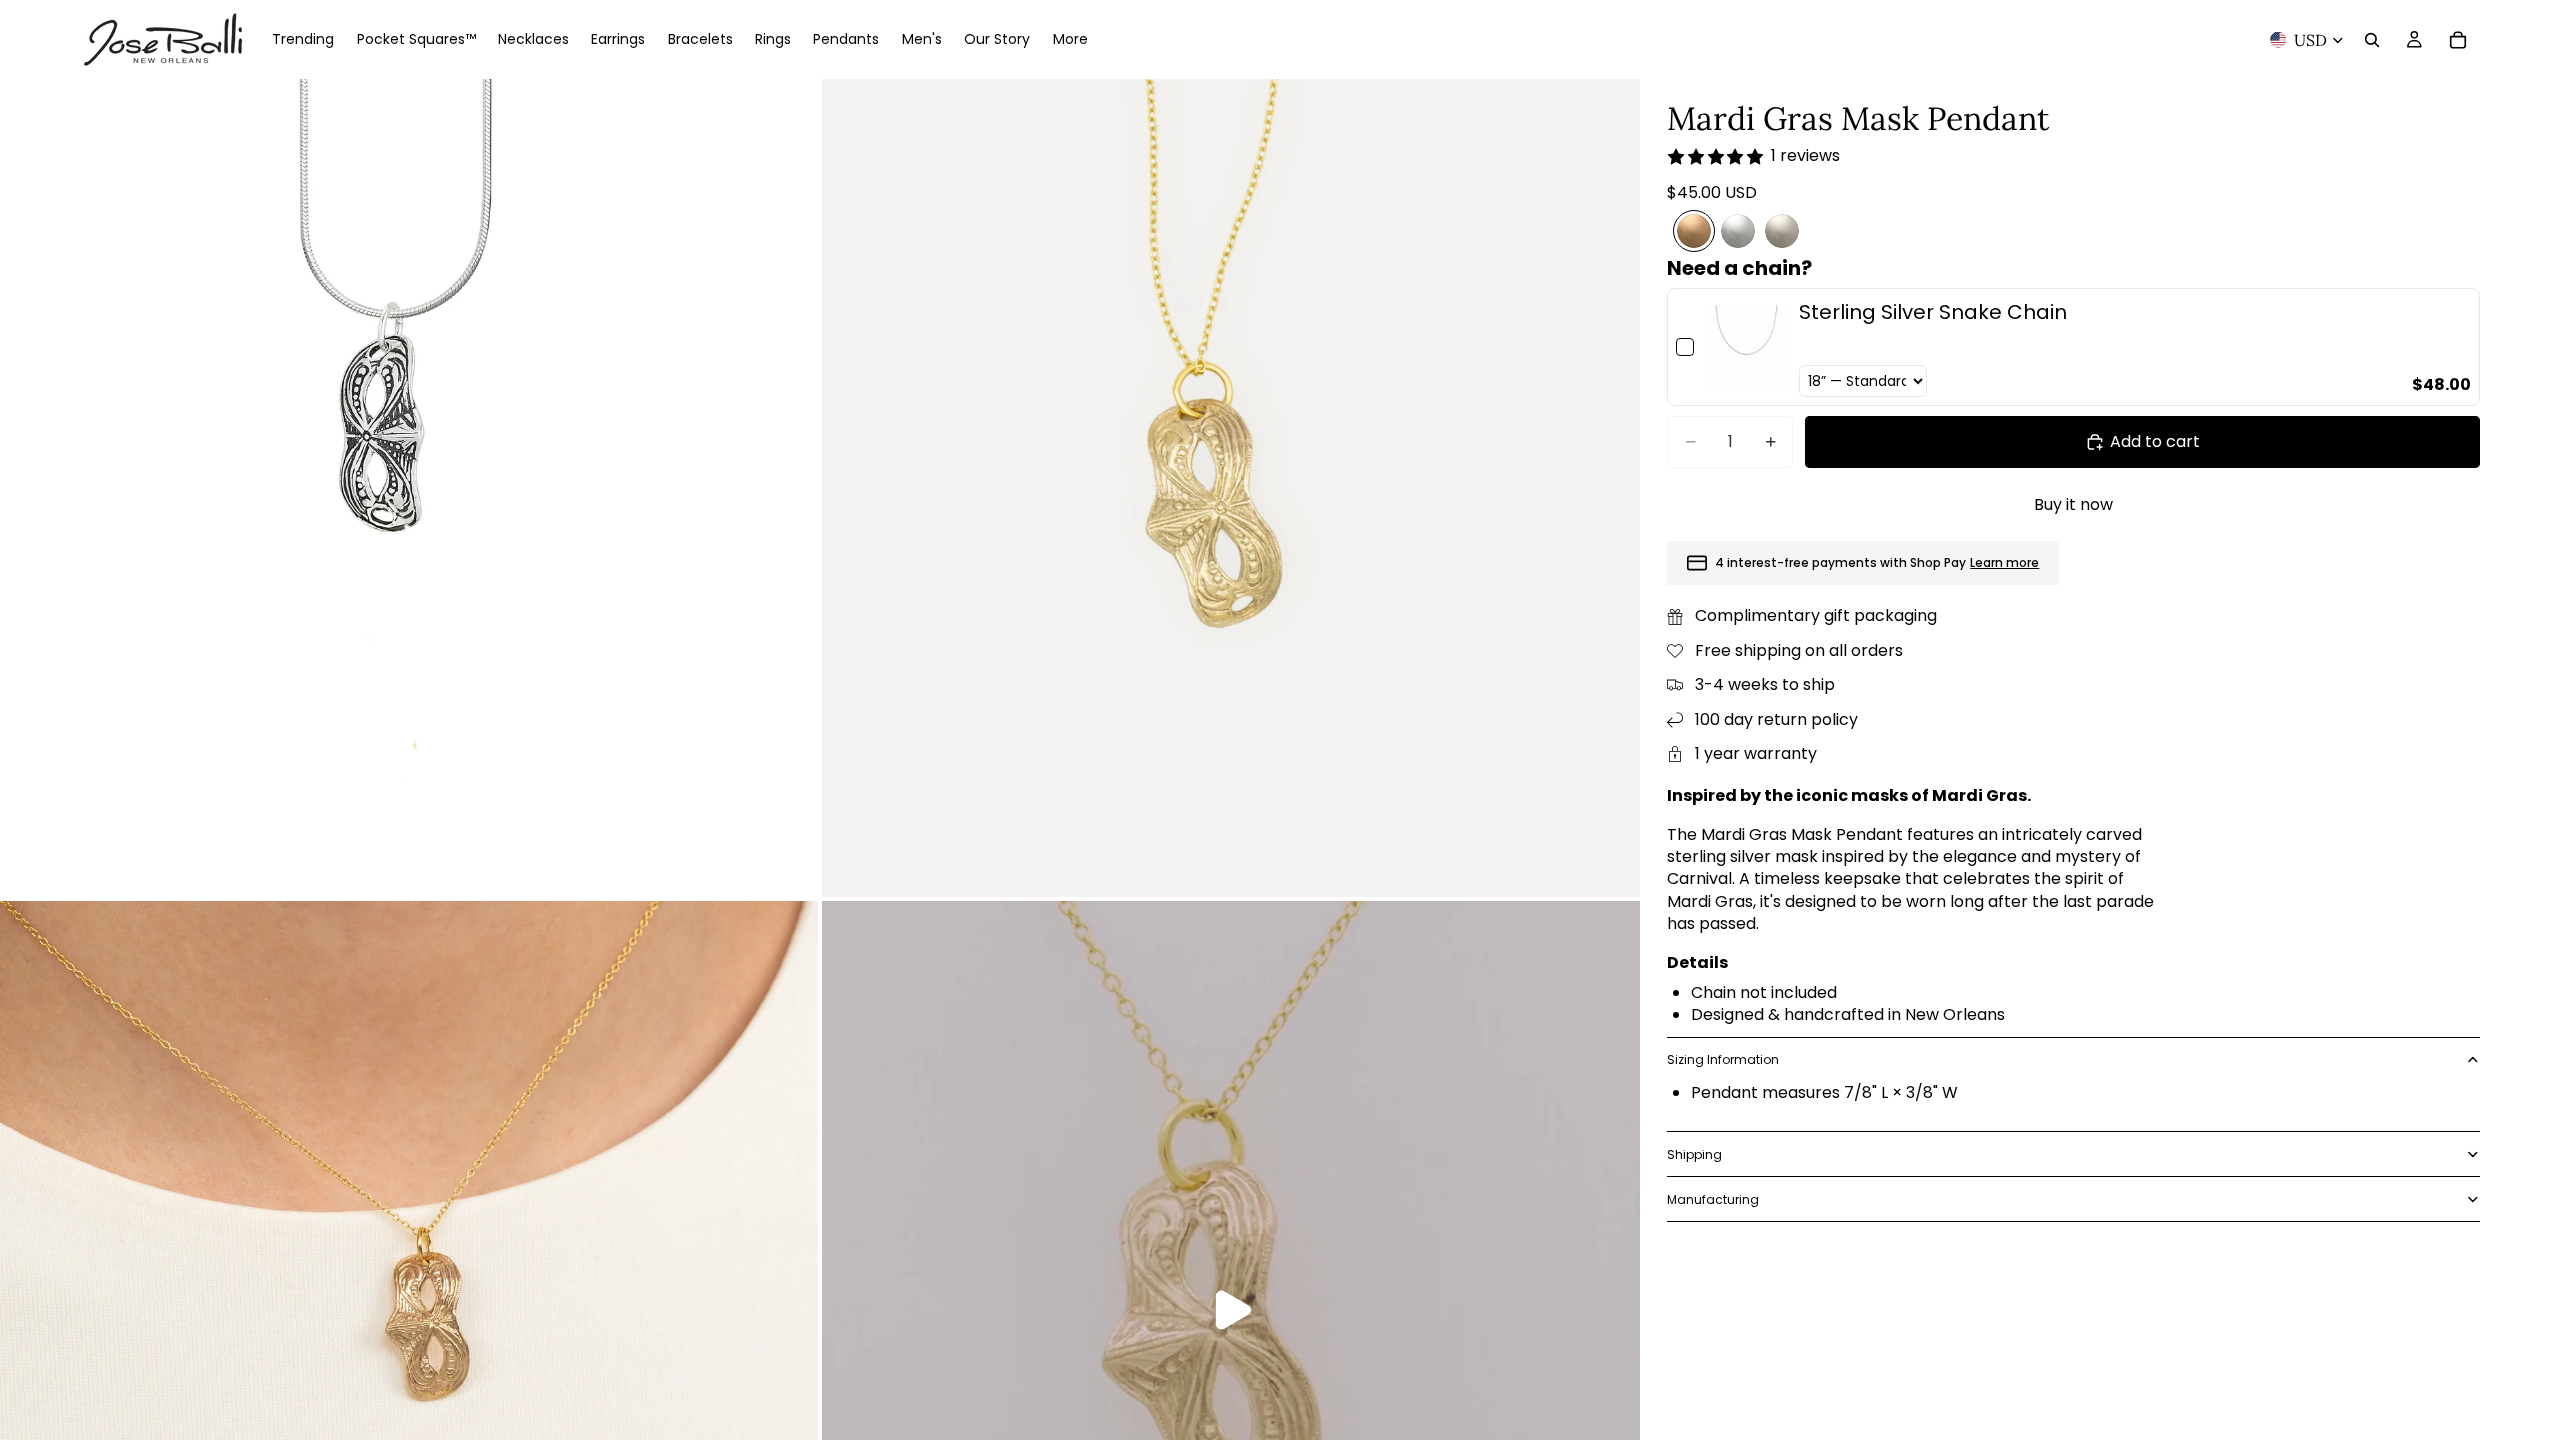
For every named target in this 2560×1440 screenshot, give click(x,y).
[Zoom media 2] (1231, 488)
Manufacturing (1713, 1199)
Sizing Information (1723, 1059)
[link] (1746, 347)
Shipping (1694, 1154)
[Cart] (2458, 40)
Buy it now (2073, 504)
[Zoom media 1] (409, 488)
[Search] (2372, 40)
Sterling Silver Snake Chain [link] (1933, 312)
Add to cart (2155, 441)
